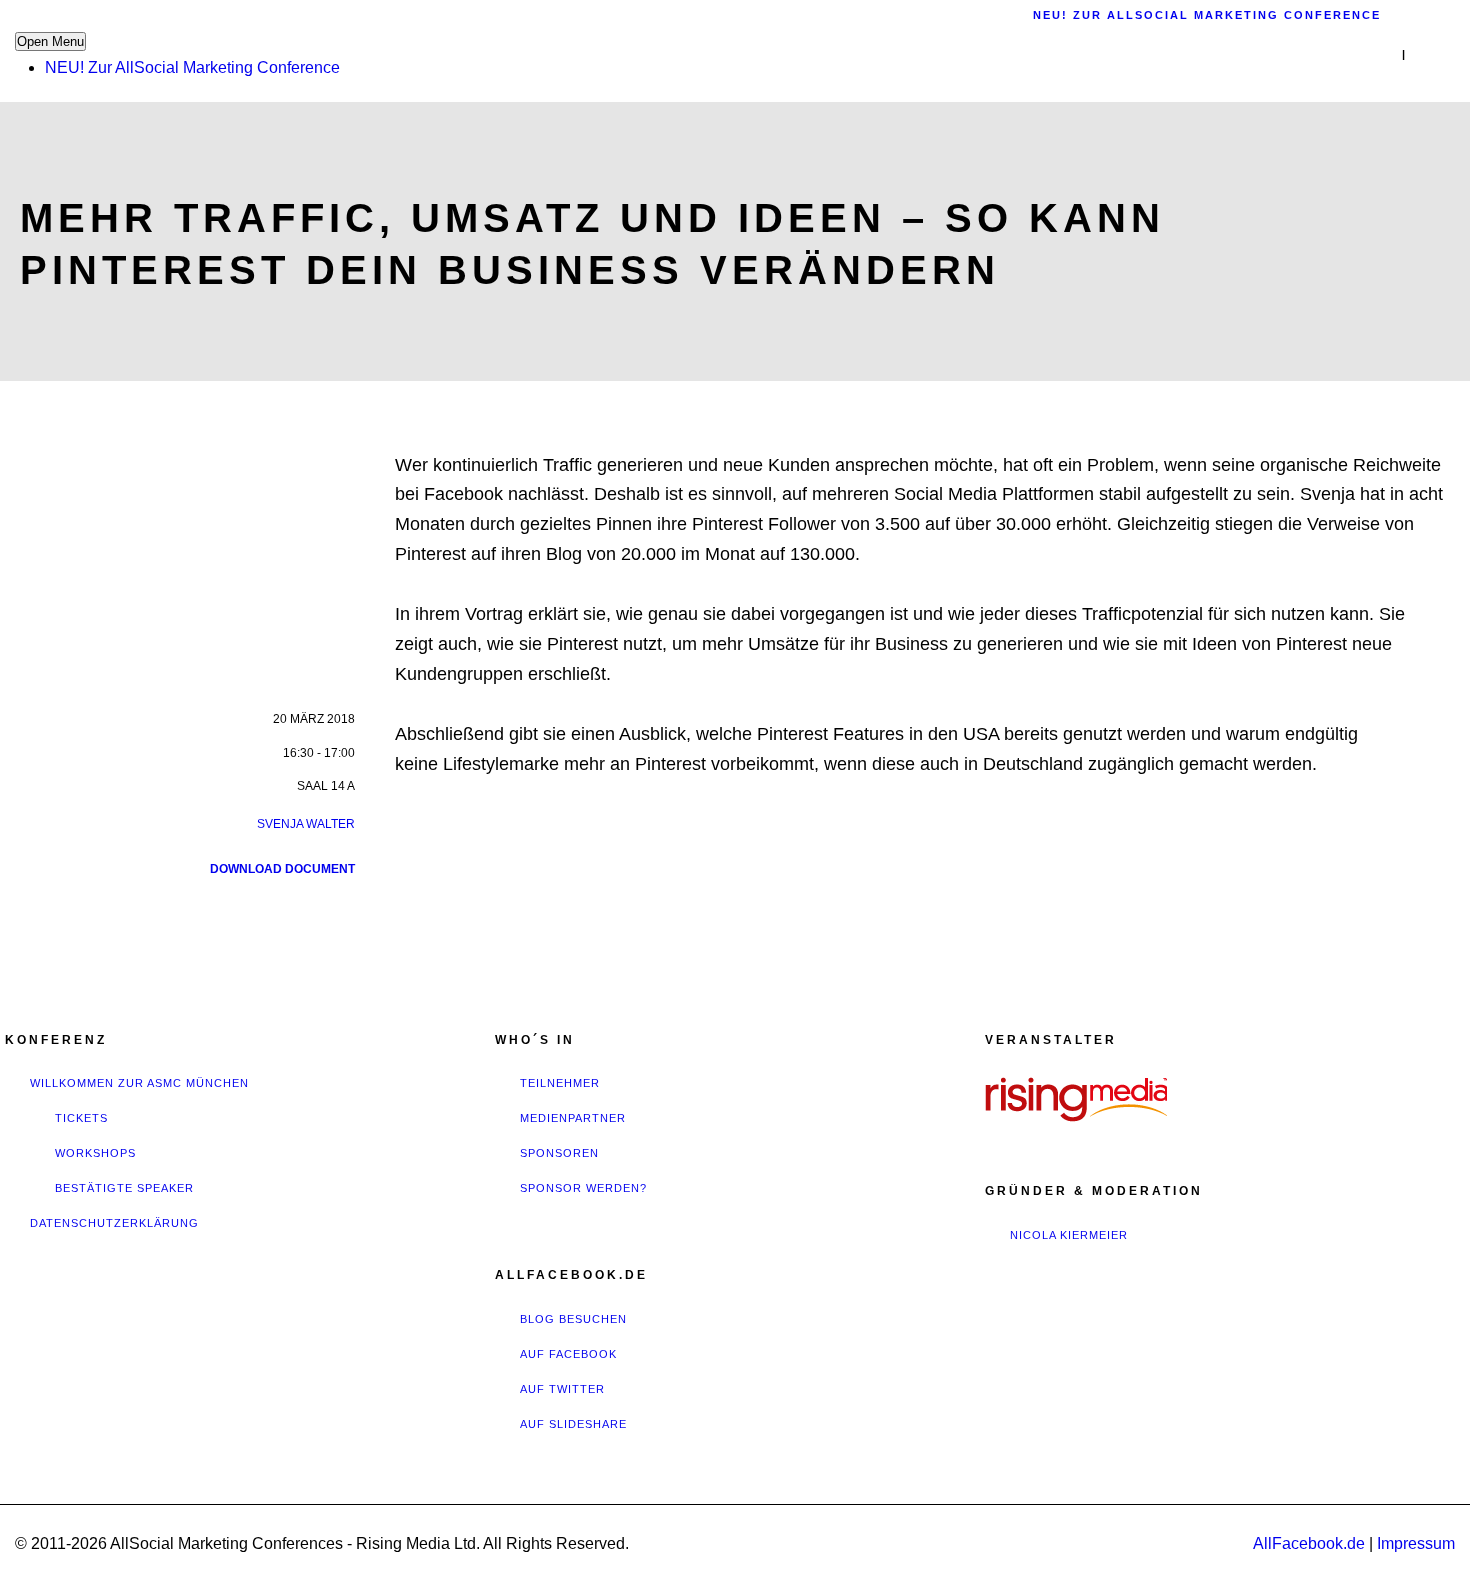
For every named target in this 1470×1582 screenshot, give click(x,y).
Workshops (95, 1153)
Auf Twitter (562, 1389)
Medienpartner (573, 1118)
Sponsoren (559, 1153)
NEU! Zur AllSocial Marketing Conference (192, 67)
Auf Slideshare (573, 1424)
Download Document (282, 869)
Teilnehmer (560, 1083)
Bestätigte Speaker (124, 1188)
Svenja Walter (306, 824)
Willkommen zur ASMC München (139, 1083)
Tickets (81, 1118)
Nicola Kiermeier (1069, 1235)
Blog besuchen (573, 1319)
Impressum (1416, 1543)
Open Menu (50, 41)
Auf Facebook (568, 1354)
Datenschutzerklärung (114, 1223)
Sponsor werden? (583, 1188)
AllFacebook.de (1309, 1543)
